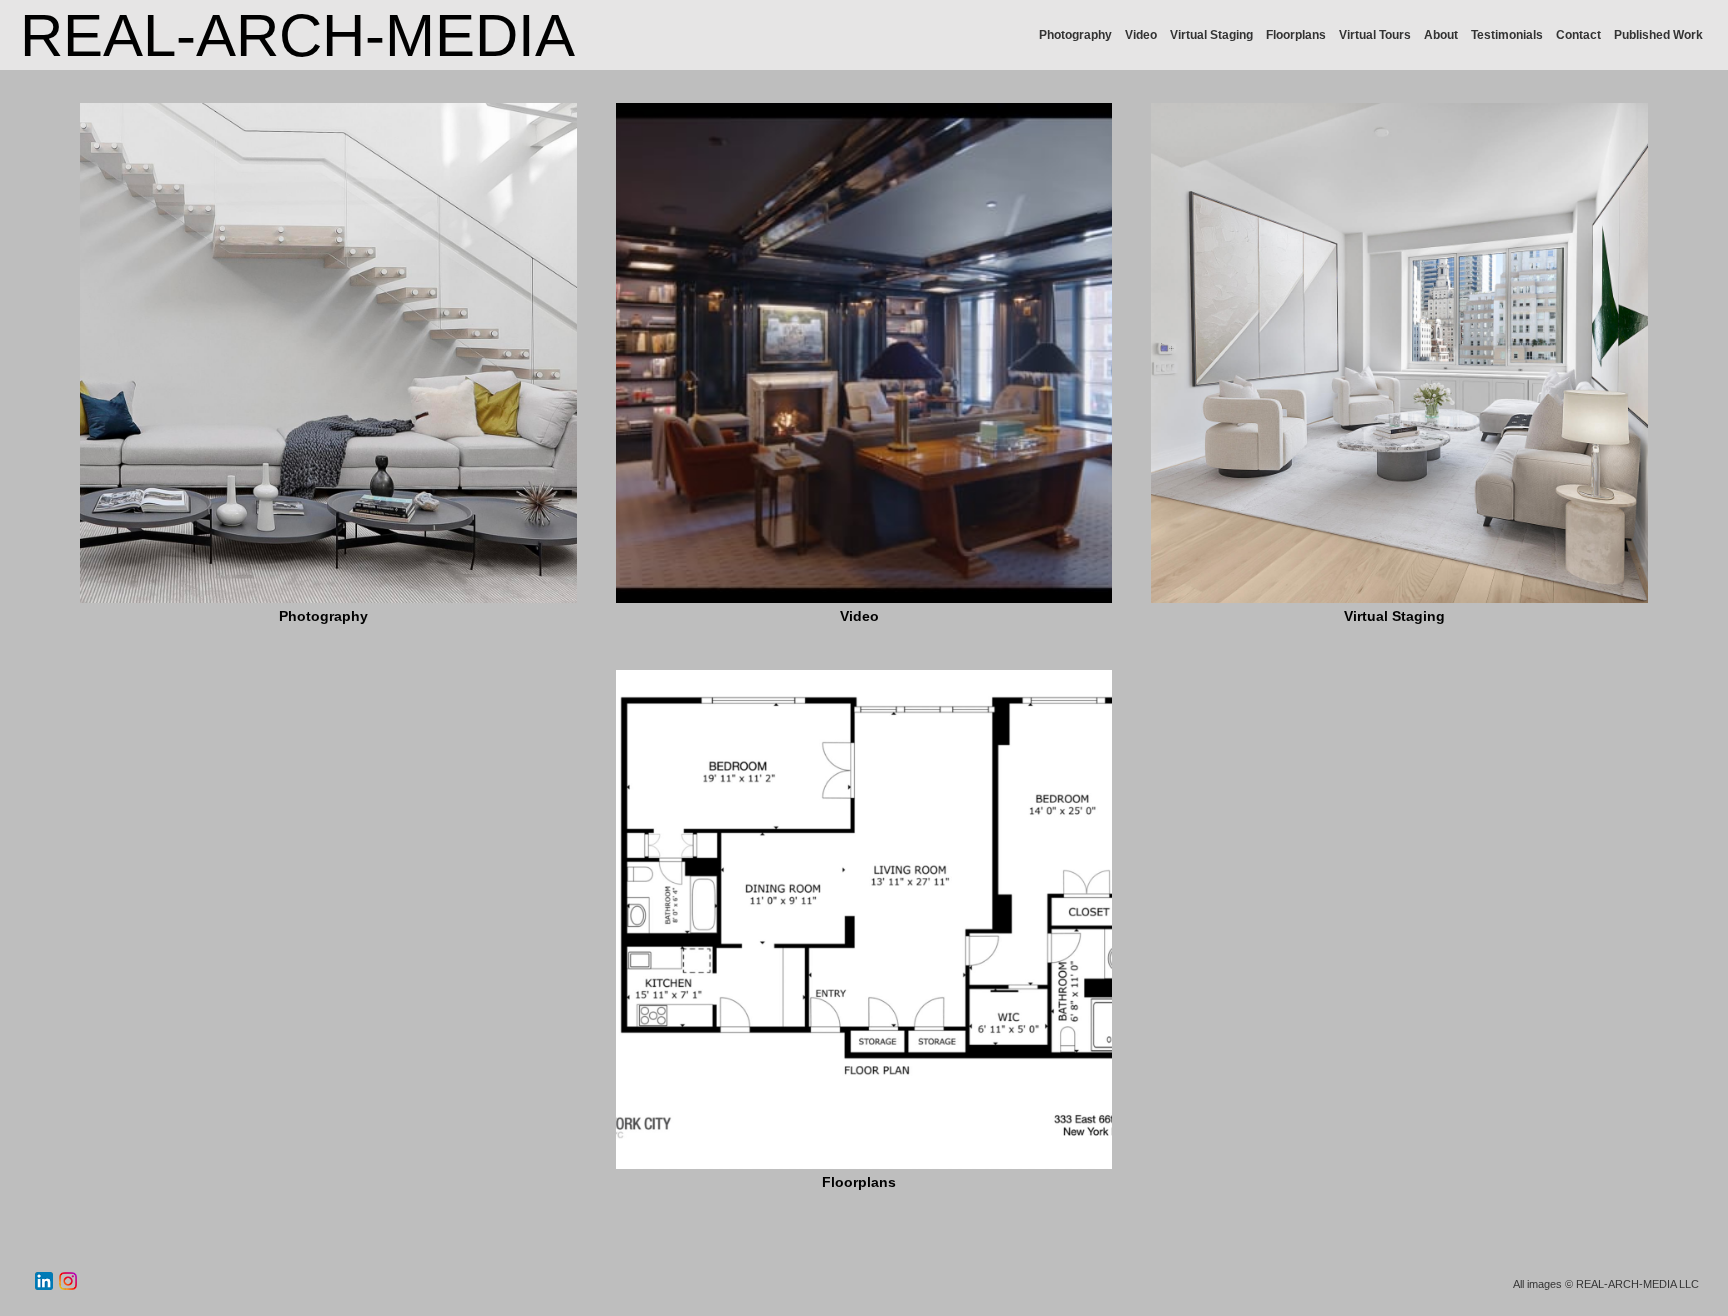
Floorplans (1296, 35)
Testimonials (1507, 35)
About (1441, 35)
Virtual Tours (1375, 35)
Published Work (1658, 35)
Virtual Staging (1211, 35)
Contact (1578, 35)
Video (1141, 35)
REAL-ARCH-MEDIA (297, 35)
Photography (1075, 35)
